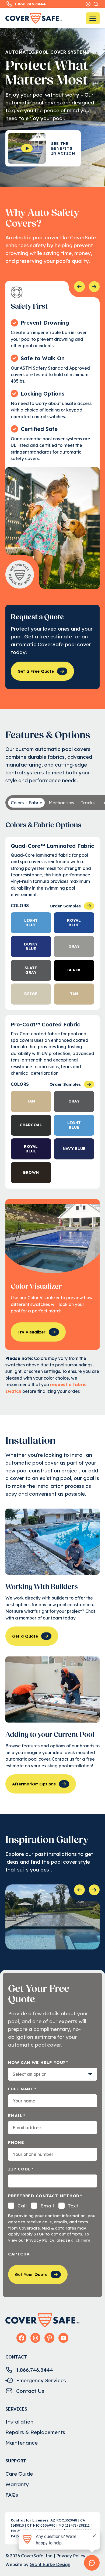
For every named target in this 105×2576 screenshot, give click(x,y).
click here (81, 2240)
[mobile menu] (93, 18)
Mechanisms (61, 803)
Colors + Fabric (26, 803)
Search (96, 4)
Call (22, 2206)
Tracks (88, 803)
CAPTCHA (19, 2254)
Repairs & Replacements (35, 2432)
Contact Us (30, 2391)
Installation (19, 2422)
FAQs (12, 2495)
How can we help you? (38, 2062)
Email (17, 2116)
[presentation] (79, 287)
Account (88, 4)
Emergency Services (41, 2380)
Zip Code (21, 2169)
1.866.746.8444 (30, 4)
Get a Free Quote (36, 671)
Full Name (22, 2089)
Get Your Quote (31, 2274)
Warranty (17, 2484)
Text (73, 2206)
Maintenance (22, 2443)
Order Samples (65, 906)
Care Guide (19, 2474)
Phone (16, 2142)
